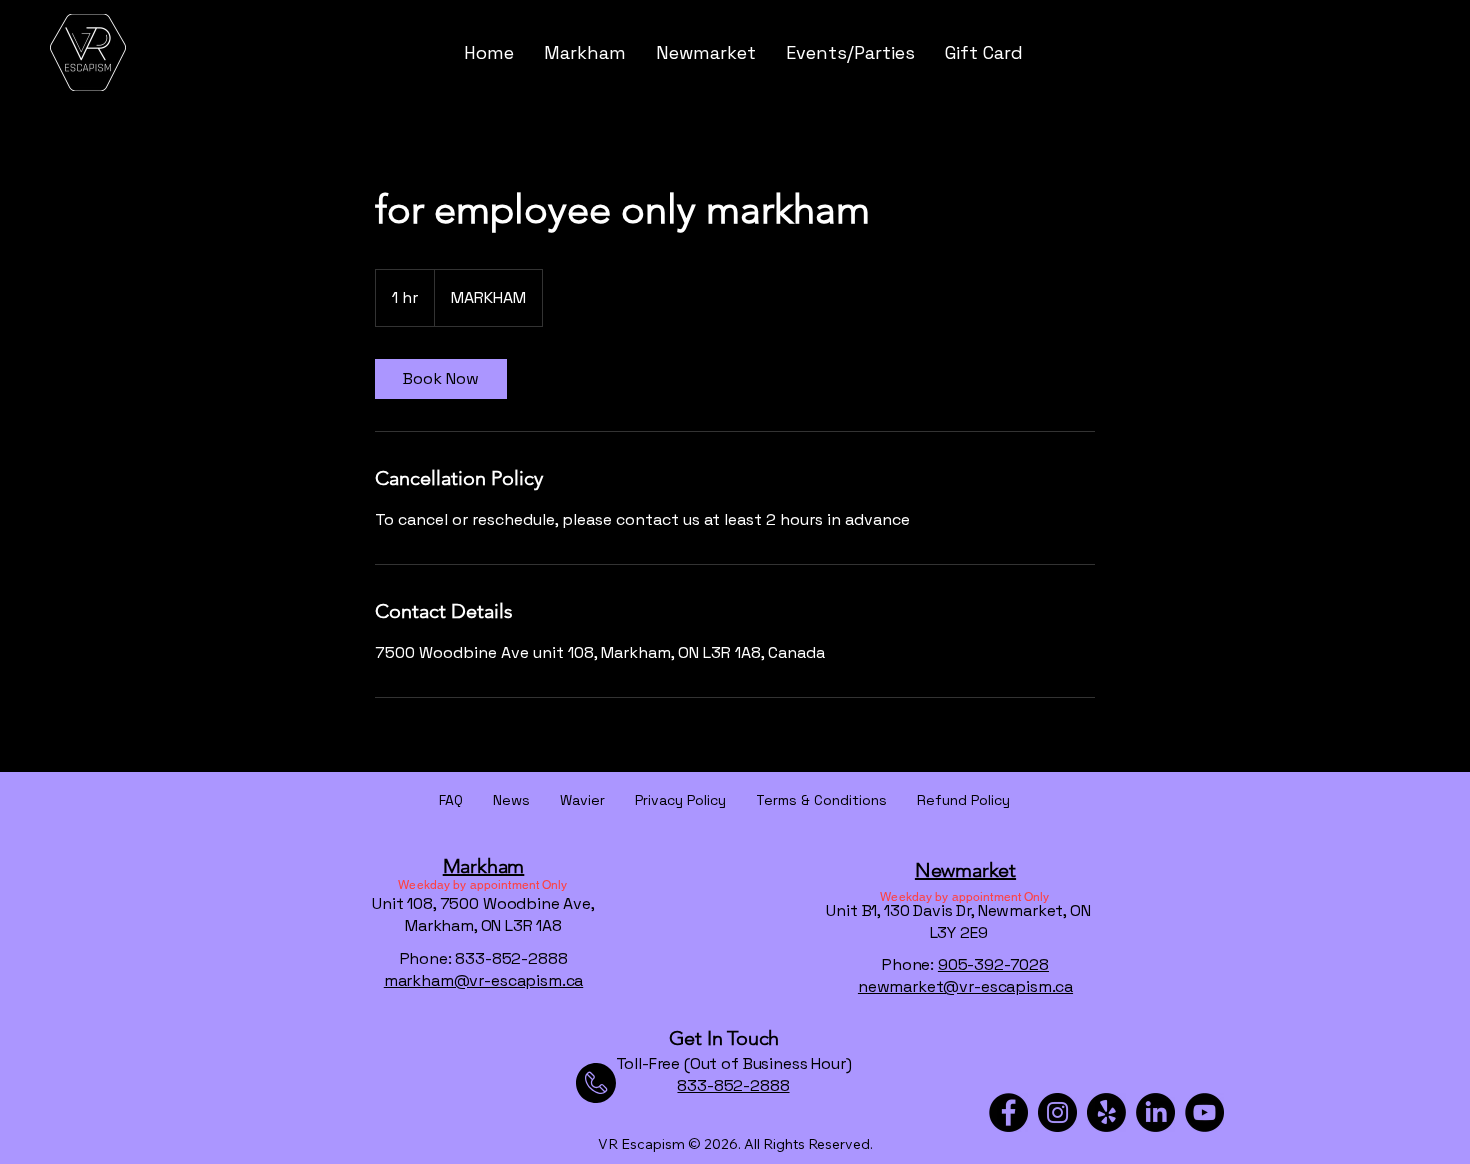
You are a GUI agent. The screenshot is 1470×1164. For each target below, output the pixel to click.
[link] (441, 379)
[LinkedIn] (1155, 1112)
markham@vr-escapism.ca (483, 980)
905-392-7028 (993, 964)
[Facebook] (1008, 1112)
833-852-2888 (733, 1085)
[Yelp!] (1106, 1112)
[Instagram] (1057, 1112)
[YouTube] (1204, 1112)
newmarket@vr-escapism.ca (965, 986)
